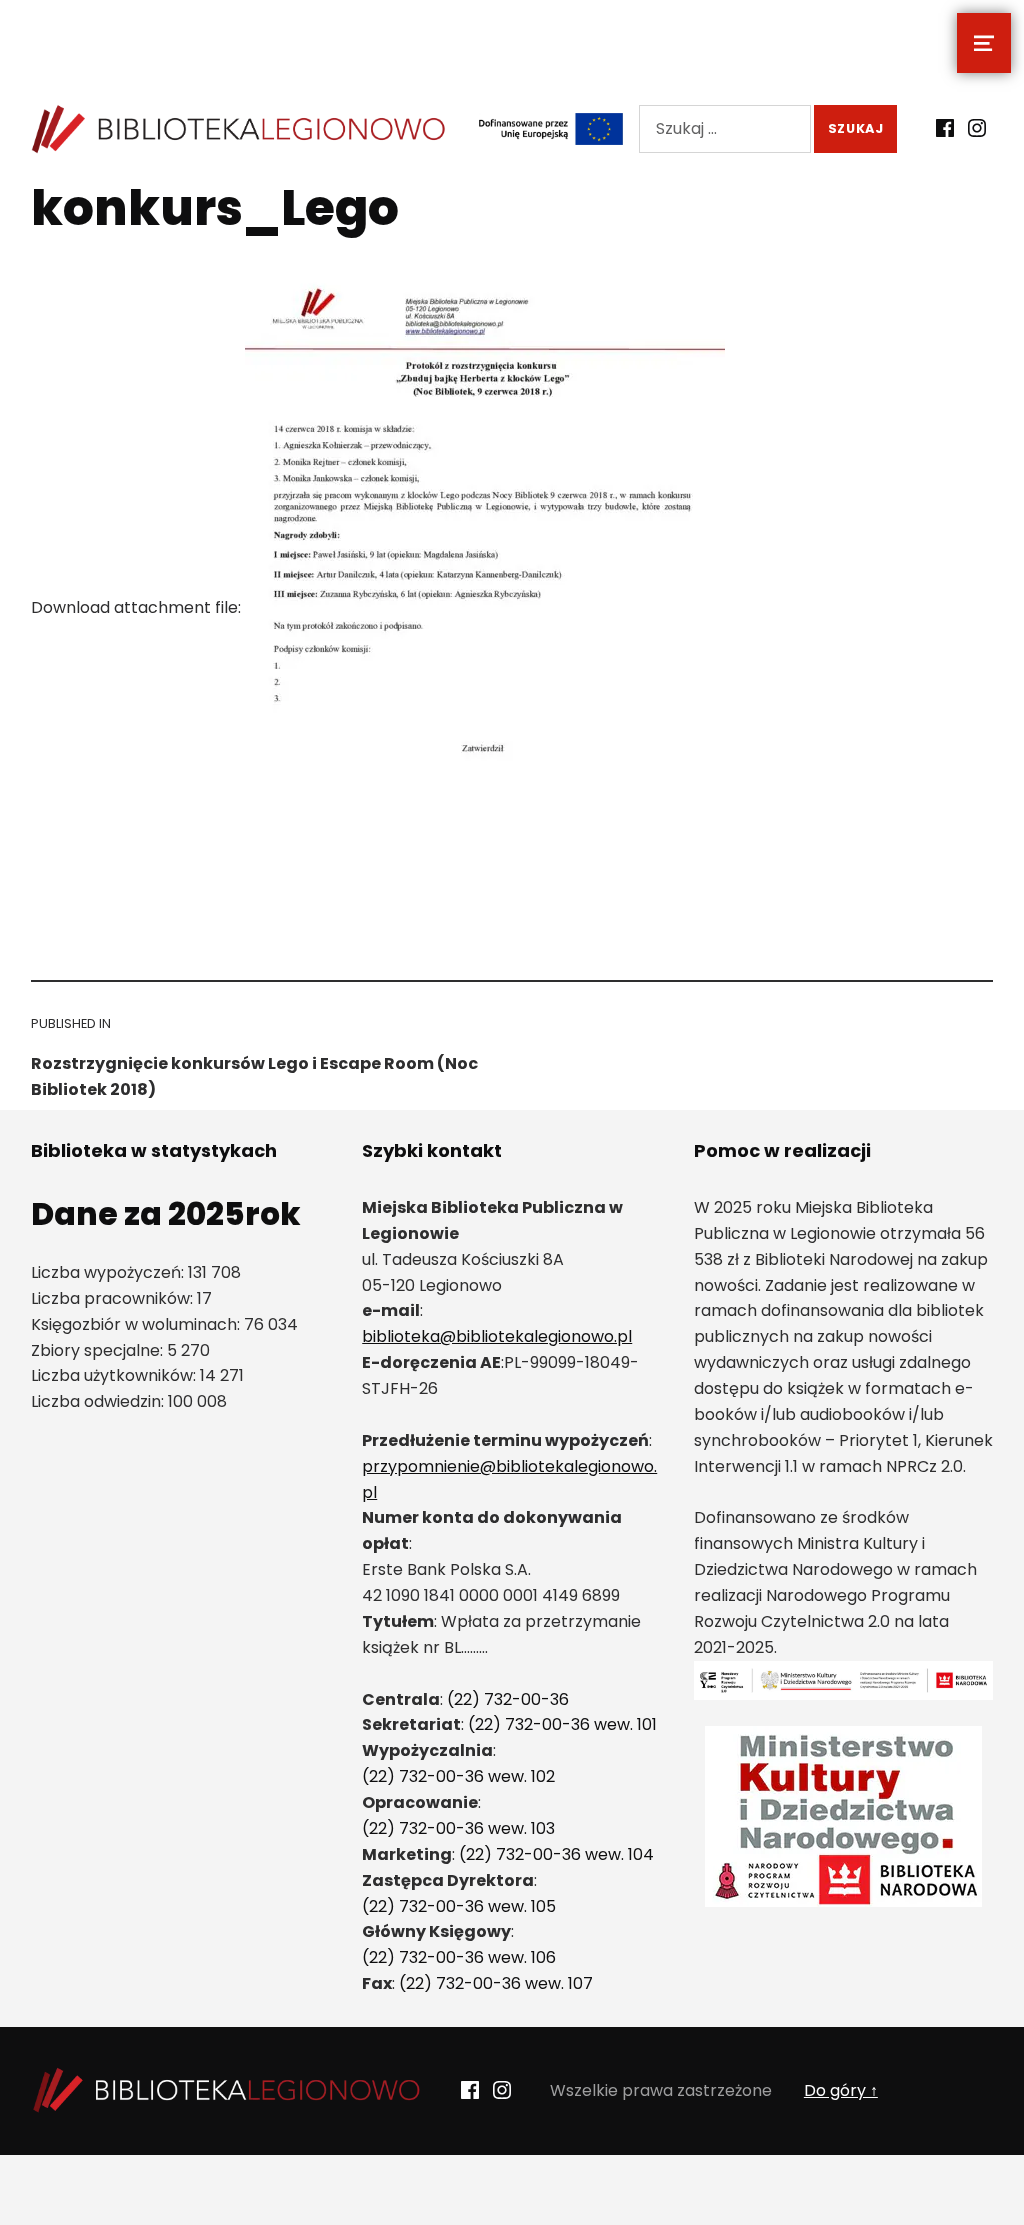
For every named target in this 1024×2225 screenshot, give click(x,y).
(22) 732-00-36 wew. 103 (458, 1828)
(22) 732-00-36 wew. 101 (562, 1724)
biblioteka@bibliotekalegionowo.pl (497, 1336)
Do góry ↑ (841, 2090)
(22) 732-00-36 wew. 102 (458, 1776)
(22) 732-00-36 (508, 1699)
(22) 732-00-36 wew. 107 (496, 1983)
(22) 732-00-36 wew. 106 (459, 1957)
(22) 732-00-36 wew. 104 (556, 1854)
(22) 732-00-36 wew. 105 (459, 1906)
